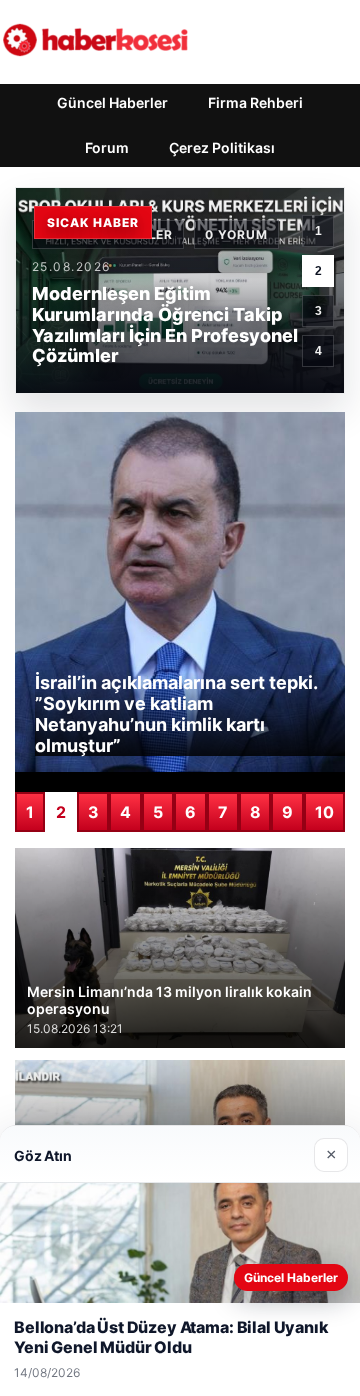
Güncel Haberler (112, 102)
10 (324, 812)
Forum (107, 147)
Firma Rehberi (255, 102)
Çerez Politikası (222, 147)
